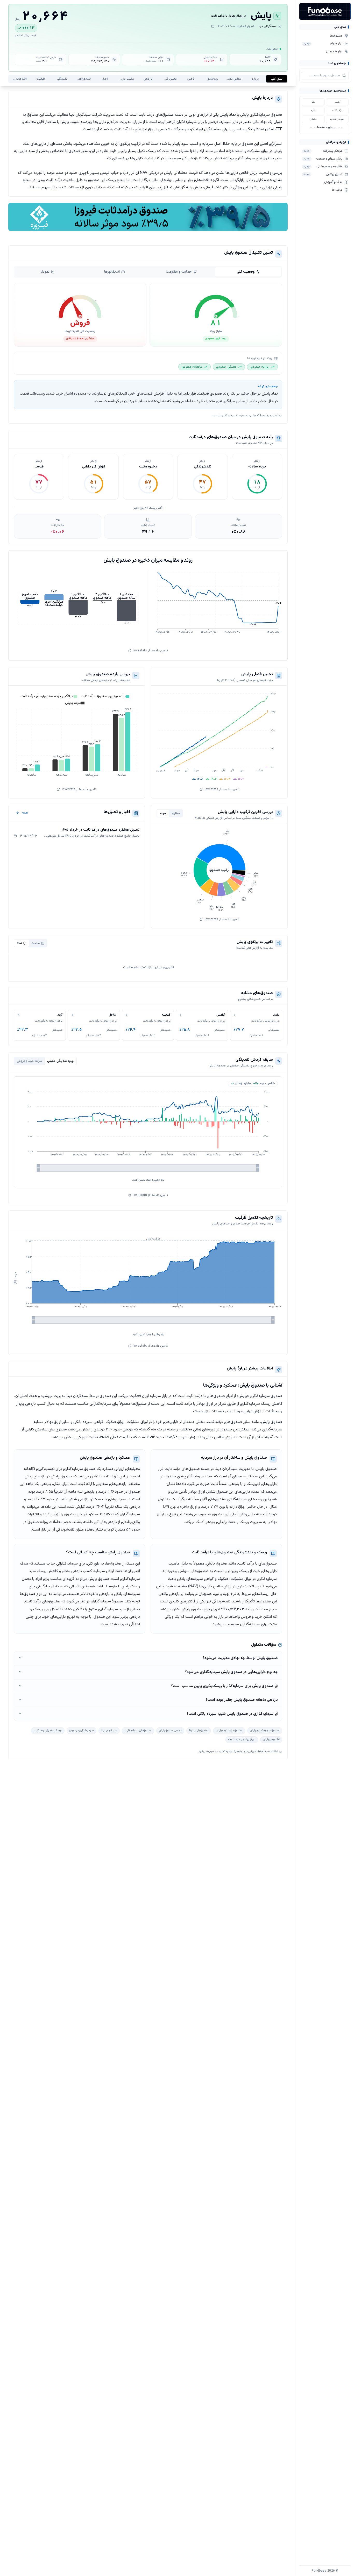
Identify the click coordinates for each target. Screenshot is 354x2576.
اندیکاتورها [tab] (112, 272)
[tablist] (148, 272)
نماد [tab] (19, 943)
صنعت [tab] (36, 943)
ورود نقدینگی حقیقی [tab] (60, 1061)
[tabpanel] (148, 346)
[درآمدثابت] (148, 217)
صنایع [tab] (176, 813)
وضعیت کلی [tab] (246, 272)
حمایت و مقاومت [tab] (179, 272)
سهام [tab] (163, 813)
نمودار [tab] (45, 272)
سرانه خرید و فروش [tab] (29, 1061)
